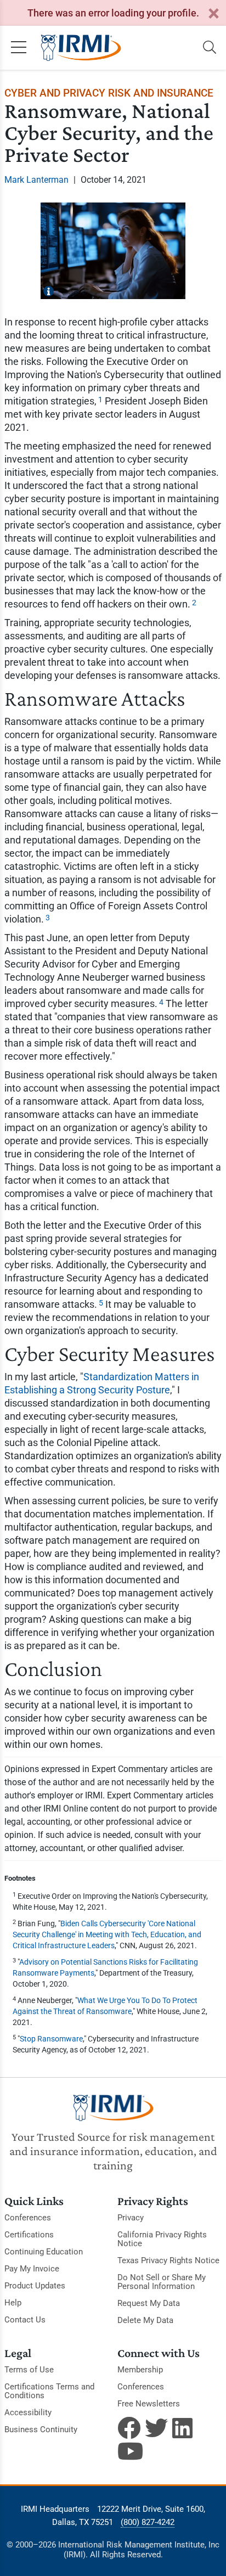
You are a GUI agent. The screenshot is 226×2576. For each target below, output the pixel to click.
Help (13, 2303)
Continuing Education (44, 2252)
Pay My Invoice (32, 2269)
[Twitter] (156, 2428)
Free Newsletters (149, 2404)
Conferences (28, 2218)
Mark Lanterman (36, 180)
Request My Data (149, 2303)
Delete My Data (145, 2320)
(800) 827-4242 (148, 2522)
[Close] (213, 14)
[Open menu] (19, 48)
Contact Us (25, 2320)
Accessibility (28, 2412)
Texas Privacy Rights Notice (168, 2260)
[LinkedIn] (184, 2428)
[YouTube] (129, 2451)
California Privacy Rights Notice (162, 2239)
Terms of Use (29, 2370)
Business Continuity (41, 2429)
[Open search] (210, 48)
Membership (140, 2370)
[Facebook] (129, 2428)
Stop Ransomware (51, 2039)
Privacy (131, 2218)
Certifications (29, 2235)
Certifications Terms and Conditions (49, 2391)
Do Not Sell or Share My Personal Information (162, 2282)
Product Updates (35, 2286)
